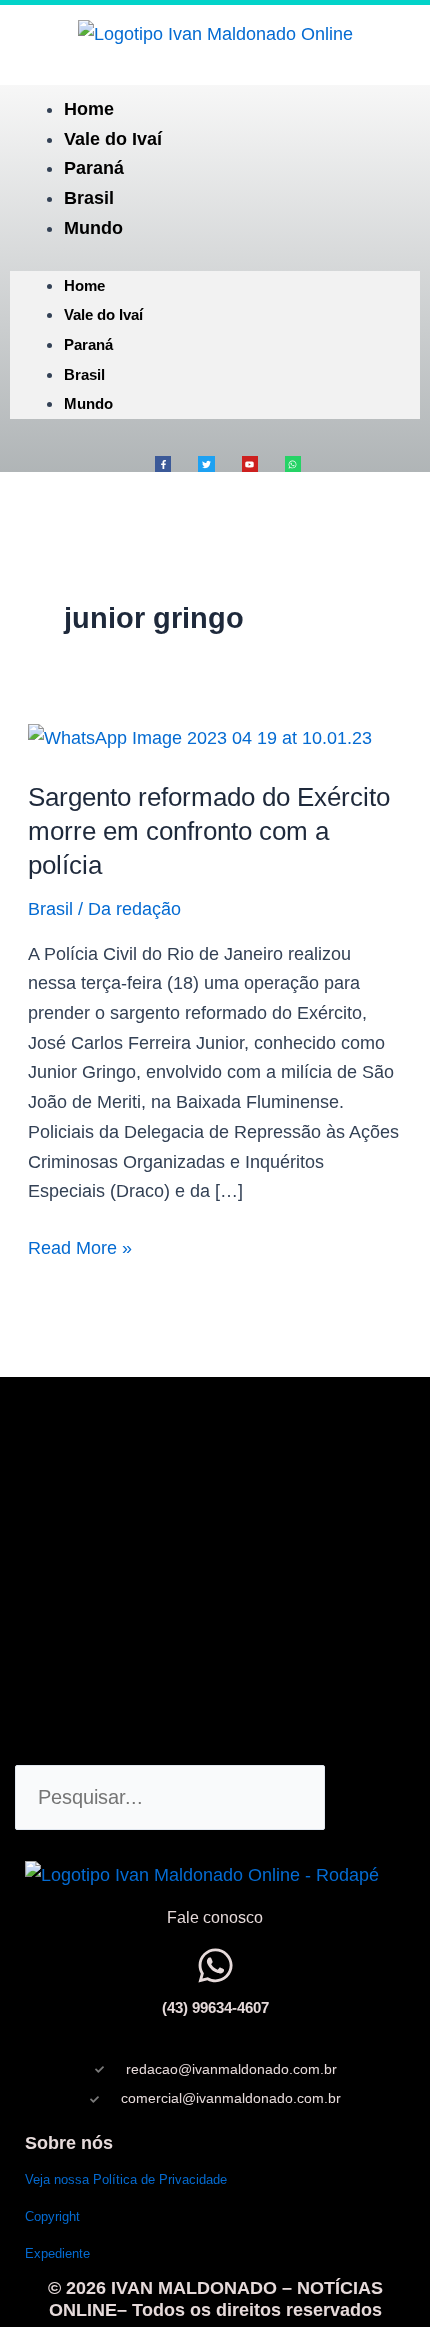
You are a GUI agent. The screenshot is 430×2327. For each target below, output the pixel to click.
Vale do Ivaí (113, 139)
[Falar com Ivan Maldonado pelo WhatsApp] (215, 1965)
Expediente (57, 2253)
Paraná (94, 168)
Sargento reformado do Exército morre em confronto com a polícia (209, 831)
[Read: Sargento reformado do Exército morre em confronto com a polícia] (200, 738)
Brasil (89, 198)
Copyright (52, 2216)
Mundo (93, 228)
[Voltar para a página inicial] (215, 34)
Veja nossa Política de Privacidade (126, 2179)
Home (89, 109)
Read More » (80, 1246)
